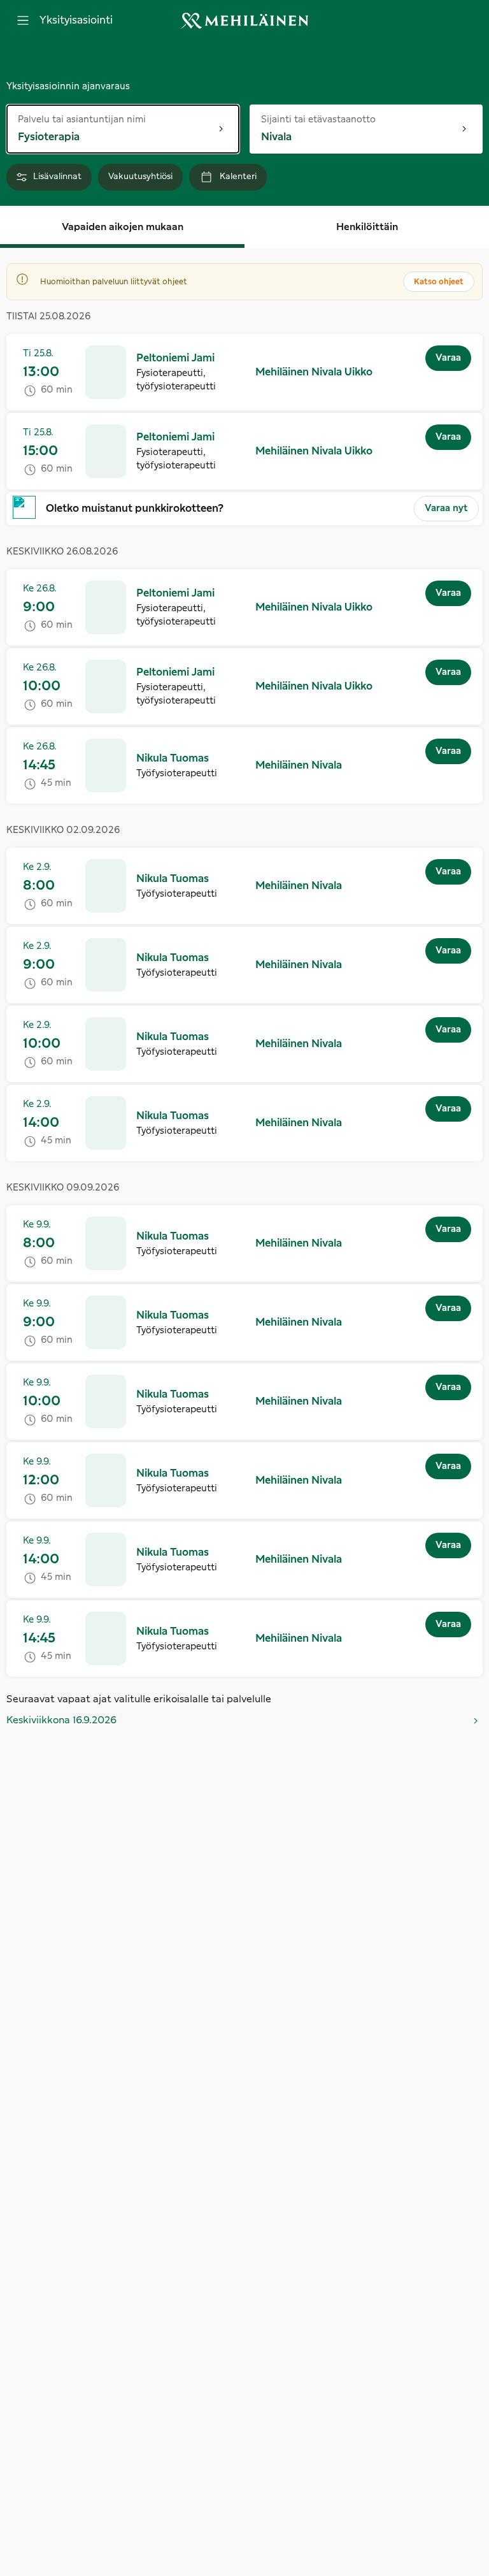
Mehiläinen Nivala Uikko (314, 372)
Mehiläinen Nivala (299, 765)
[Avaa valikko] (23, 20)
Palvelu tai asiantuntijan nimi (82, 119)
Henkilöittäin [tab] (367, 227)
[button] (244, 372)
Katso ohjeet (439, 282)
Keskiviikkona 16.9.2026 (61, 1720)
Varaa (448, 358)
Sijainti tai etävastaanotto (318, 119)
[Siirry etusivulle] (244, 21)
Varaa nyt (446, 509)
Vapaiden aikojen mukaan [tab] (123, 227)
